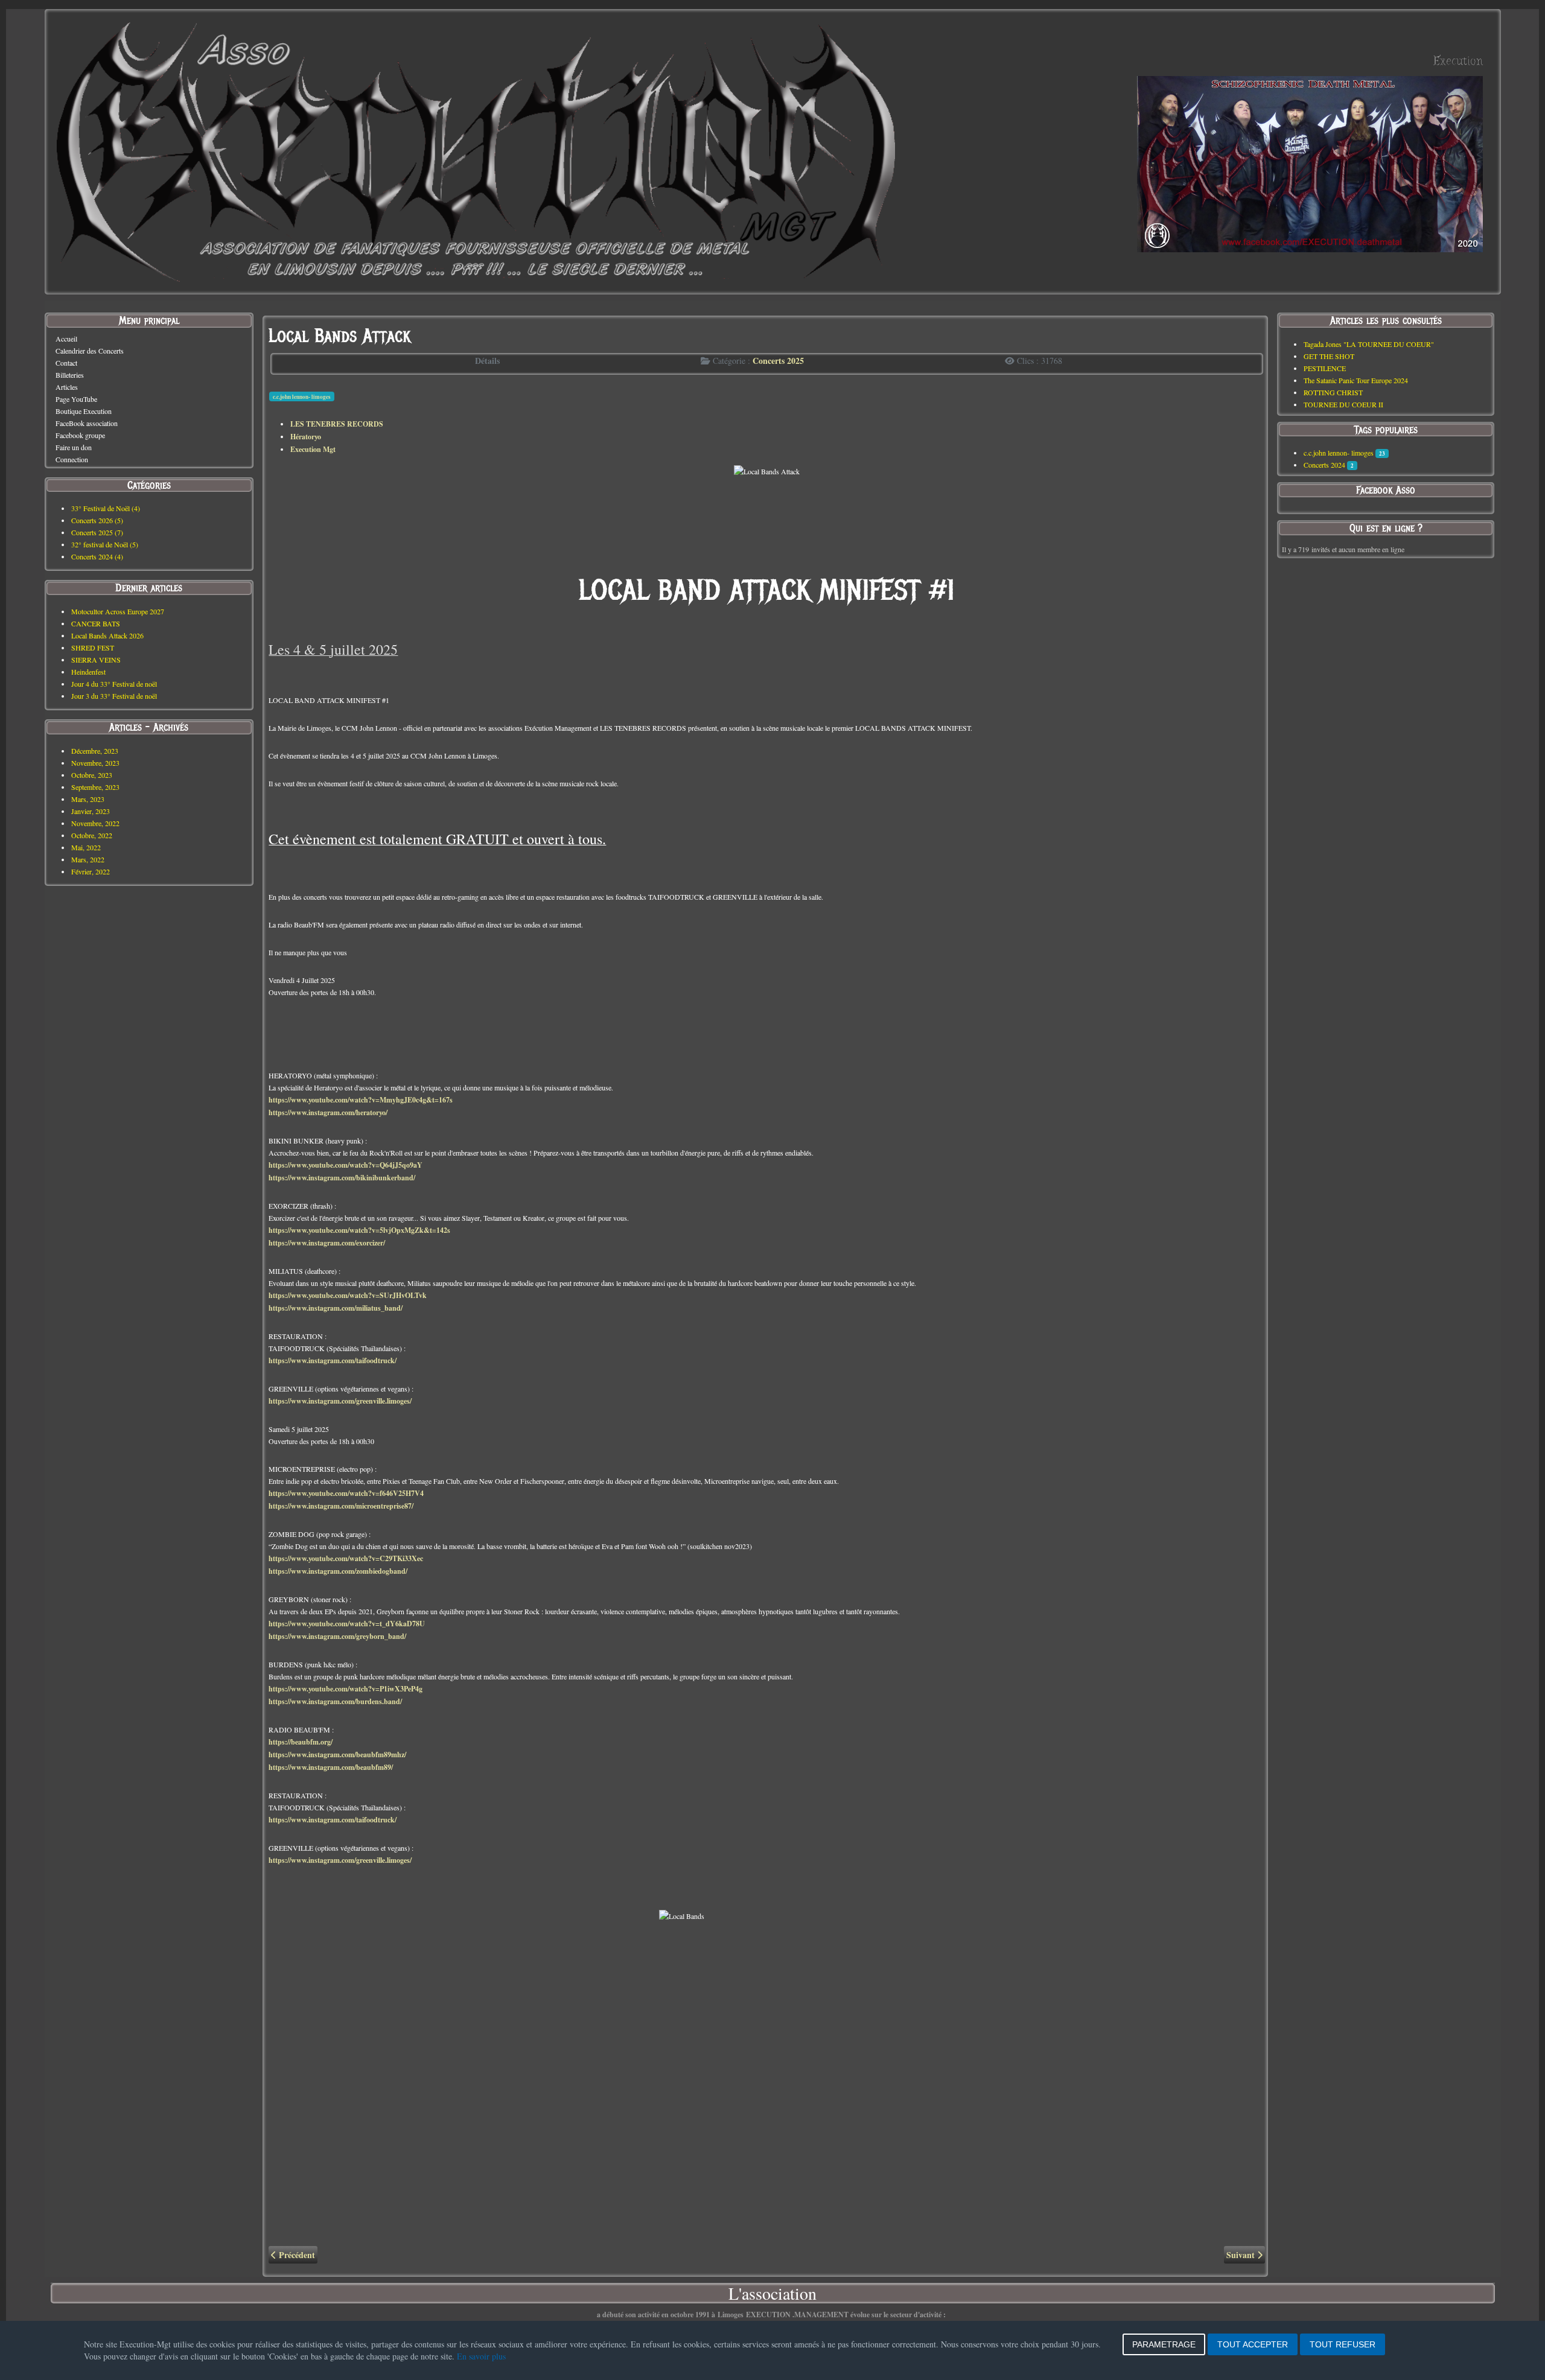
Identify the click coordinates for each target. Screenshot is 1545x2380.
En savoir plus (481, 2356)
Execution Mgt (313, 449)
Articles (67, 387)
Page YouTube (76, 399)
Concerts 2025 (778, 361)
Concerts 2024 (1324, 465)
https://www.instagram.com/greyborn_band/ (337, 1636)
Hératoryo (306, 437)
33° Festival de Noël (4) (106, 508)
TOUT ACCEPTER (1253, 2344)
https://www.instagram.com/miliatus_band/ (336, 1308)
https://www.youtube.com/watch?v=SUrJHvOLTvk (348, 1295)
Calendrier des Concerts (90, 351)
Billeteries (70, 375)
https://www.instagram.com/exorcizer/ (327, 1243)
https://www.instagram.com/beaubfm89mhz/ (337, 1755)
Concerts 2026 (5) (97, 520)
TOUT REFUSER (1343, 2344)
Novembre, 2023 (95, 763)
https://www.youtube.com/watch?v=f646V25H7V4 (346, 1493)
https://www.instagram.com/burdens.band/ (335, 1701)
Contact (66, 363)
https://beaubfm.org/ (301, 1742)
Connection (72, 459)
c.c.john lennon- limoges (302, 397)
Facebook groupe (80, 435)
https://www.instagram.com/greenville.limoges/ (340, 1401)
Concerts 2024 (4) (97, 556)
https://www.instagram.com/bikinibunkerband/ (342, 1178)
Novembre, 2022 (95, 823)
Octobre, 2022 (92, 835)
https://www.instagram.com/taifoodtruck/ (333, 1360)
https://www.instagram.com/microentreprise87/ (341, 1506)
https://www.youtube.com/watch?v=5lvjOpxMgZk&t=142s (359, 1230)
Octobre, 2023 (92, 775)
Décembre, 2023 (95, 751)
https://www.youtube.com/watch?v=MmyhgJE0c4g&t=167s (361, 1100)
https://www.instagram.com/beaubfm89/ (331, 1767)
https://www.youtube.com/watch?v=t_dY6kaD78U (347, 1624)
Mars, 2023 (88, 799)
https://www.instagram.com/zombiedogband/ (338, 1571)
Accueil (66, 339)
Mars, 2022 (88, 859)
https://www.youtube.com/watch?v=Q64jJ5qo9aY (346, 1165)
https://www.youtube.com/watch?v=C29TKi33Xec (346, 1558)
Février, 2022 (91, 871)
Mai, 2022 (86, 847)
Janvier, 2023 (91, 811)
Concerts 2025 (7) (97, 532)
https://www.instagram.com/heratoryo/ (328, 1112)
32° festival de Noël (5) (105, 544)
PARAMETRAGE (1164, 2344)
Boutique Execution (84, 411)
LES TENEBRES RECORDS (337, 424)
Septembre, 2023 (95, 787)
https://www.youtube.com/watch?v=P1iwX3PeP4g (346, 1689)
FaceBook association (87, 423)
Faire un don (74, 447)
